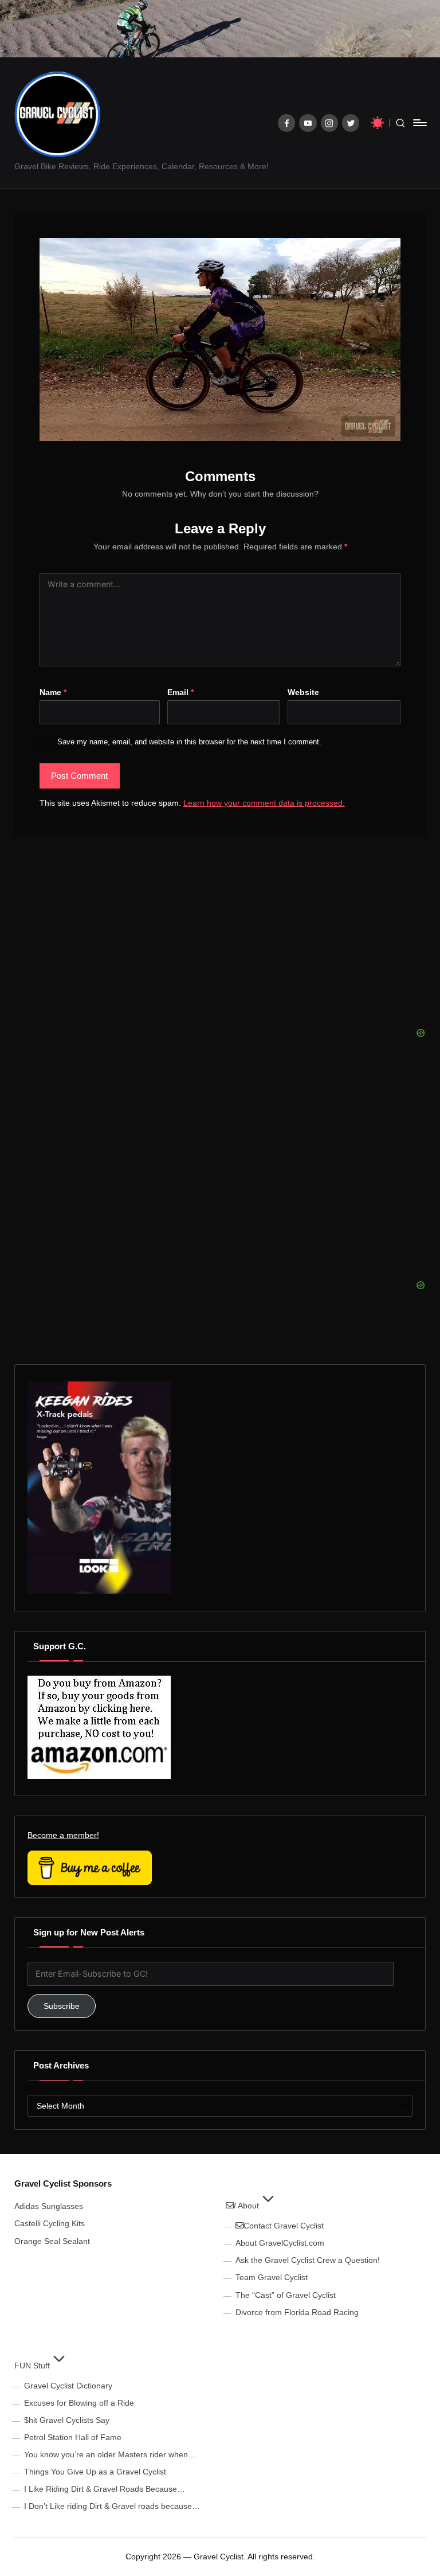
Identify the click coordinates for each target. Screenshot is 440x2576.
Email (180, 692)
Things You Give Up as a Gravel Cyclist (95, 2472)
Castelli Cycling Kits (50, 2223)
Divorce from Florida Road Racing (297, 2312)
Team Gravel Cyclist (272, 2277)
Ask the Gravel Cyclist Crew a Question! (308, 2260)
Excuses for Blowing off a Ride (79, 2403)
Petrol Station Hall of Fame (73, 2437)
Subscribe (62, 2006)
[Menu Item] (287, 123)
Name (53, 692)
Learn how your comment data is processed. (264, 803)
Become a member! (63, 1835)
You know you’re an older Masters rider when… (110, 2454)
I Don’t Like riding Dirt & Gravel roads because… (112, 2506)
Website (303, 692)
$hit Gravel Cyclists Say (67, 2420)
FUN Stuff (32, 2366)
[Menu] (419, 123)
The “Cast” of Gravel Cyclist (286, 2295)
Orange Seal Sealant (52, 2241)
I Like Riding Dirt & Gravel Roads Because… (105, 2489)
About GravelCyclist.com (280, 2243)
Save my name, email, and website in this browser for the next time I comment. (189, 742)
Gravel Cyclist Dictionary (68, 2386)
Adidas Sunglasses (49, 2206)
